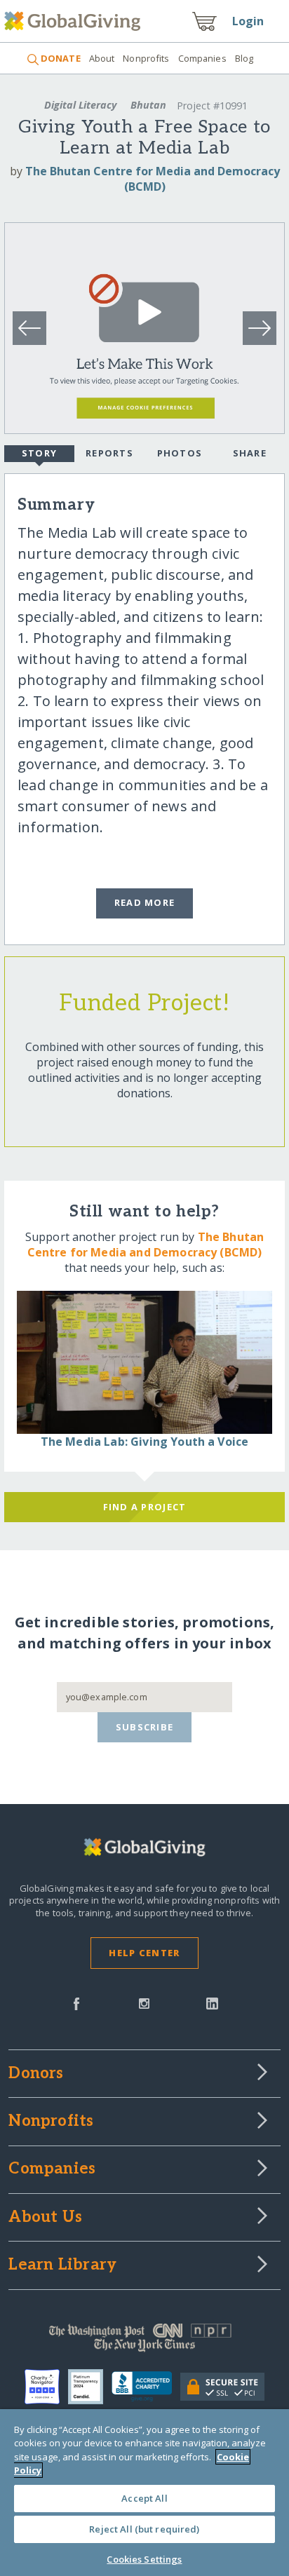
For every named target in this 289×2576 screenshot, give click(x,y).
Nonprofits (146, 58)
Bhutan (148, 105)
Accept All (144, 2498)
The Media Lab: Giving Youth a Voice (145, 1442)
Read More (145, 902)
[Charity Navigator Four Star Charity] (46, 2387)
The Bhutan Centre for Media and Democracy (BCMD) (153, 179)
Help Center (144, 1953)
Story (39, 453)
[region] (144, 2493)
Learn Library (62, 2265)
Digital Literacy (80, 105)
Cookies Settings (144, 2559)
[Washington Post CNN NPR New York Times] (144, 2341)
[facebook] (76, 2002)
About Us (45, 2218)
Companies (202, 58)
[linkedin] (212, 2002)
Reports (109, 453)
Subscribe (145, 1727)
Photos (180, 453)
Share (250, 453)
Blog (244, 58)
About (102, 58)
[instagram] (144, 2002)
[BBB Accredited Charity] (146, 2387)
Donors (36, 2074)
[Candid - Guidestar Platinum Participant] (90, 2387)
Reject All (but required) (144, 2529)
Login (248, 21)
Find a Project (145, 1507)
